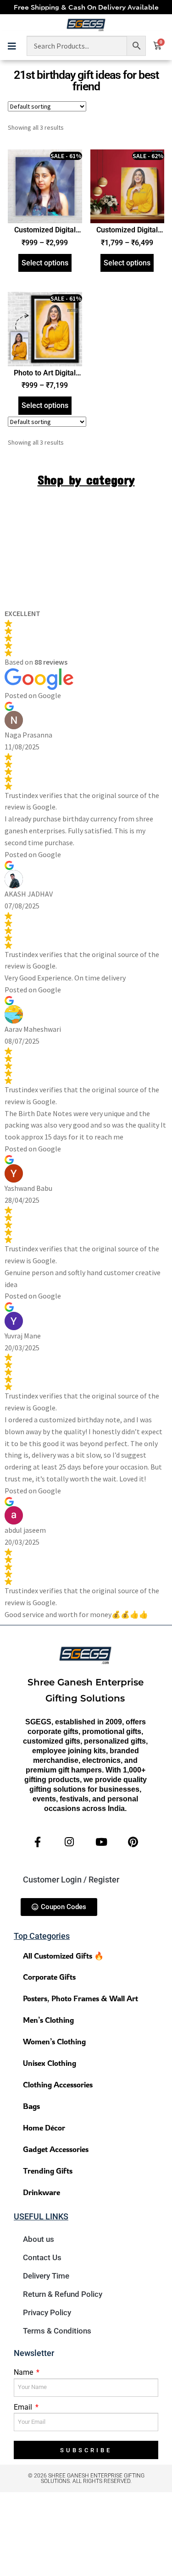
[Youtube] (101, 1842)
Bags (31, 2106)
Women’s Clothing (54, 2041)
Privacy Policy (47, 2312)
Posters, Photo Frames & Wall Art (80, 1998)
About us (39, 2239)
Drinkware (42, 2192)
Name (24, 2372)
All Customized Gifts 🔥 (63, 1956)
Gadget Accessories (56, 2149)
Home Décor (44, 2127)
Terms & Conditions (57, 2331)
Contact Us (42, 2257)
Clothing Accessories (58, 2084)
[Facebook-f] (38, 1842)
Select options (45, 263)
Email (24, 2407)
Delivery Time (46, 2276)
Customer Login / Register (71, 1880)
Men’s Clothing (48, 2020)
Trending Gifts (48, 2171)
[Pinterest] (133, 1842)
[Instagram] (69, 1842)
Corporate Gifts (49, 1977)
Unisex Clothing (50, 2063)
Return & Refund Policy (63, 2294)
